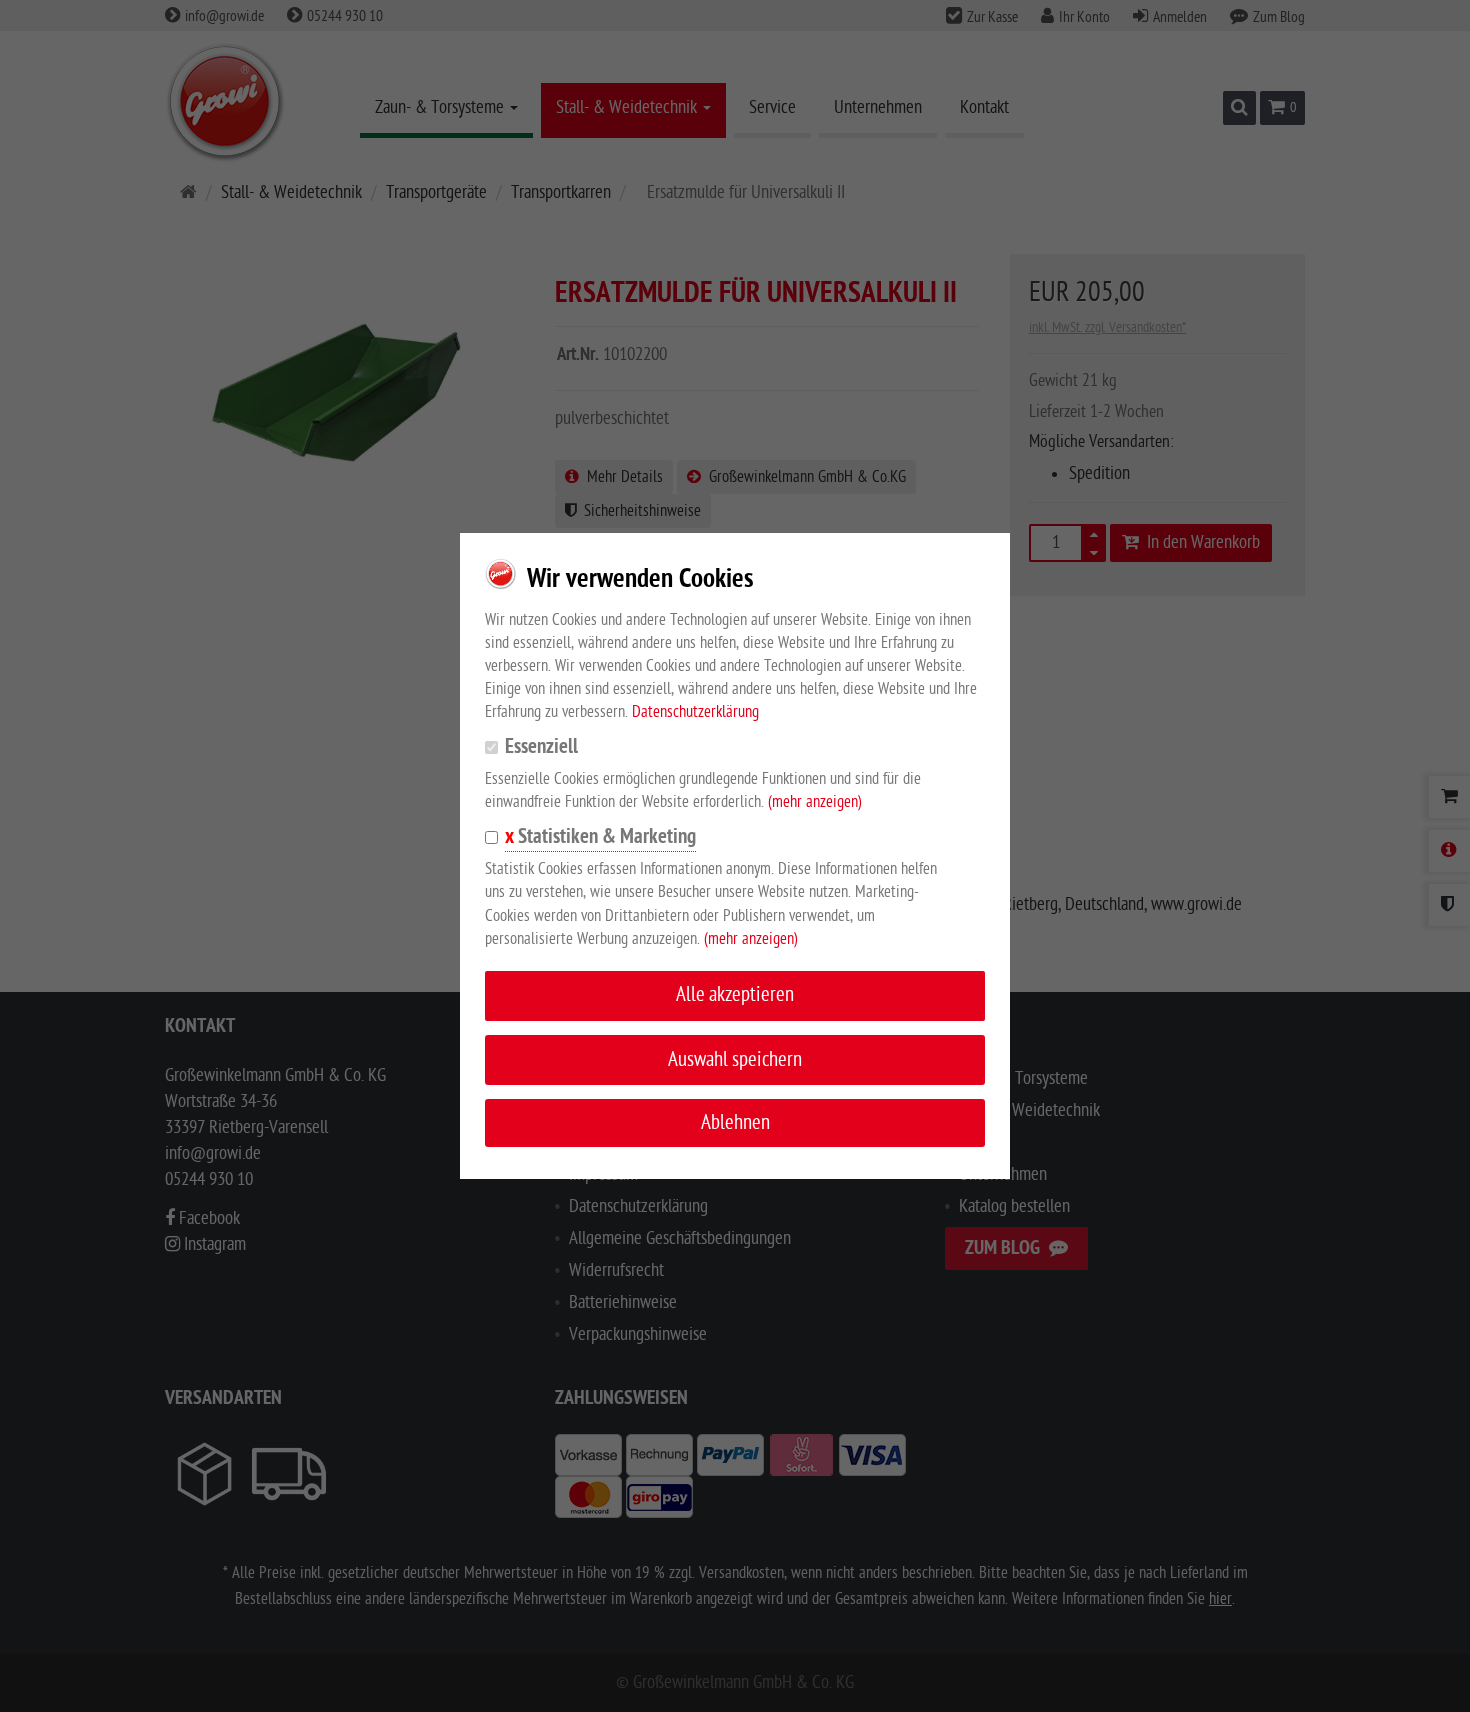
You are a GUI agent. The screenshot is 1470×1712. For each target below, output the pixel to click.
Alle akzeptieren (735, 994)
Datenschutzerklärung (695, 712)
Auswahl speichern (735, 1059)
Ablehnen (735, 1122)
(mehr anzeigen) (815, 802)
